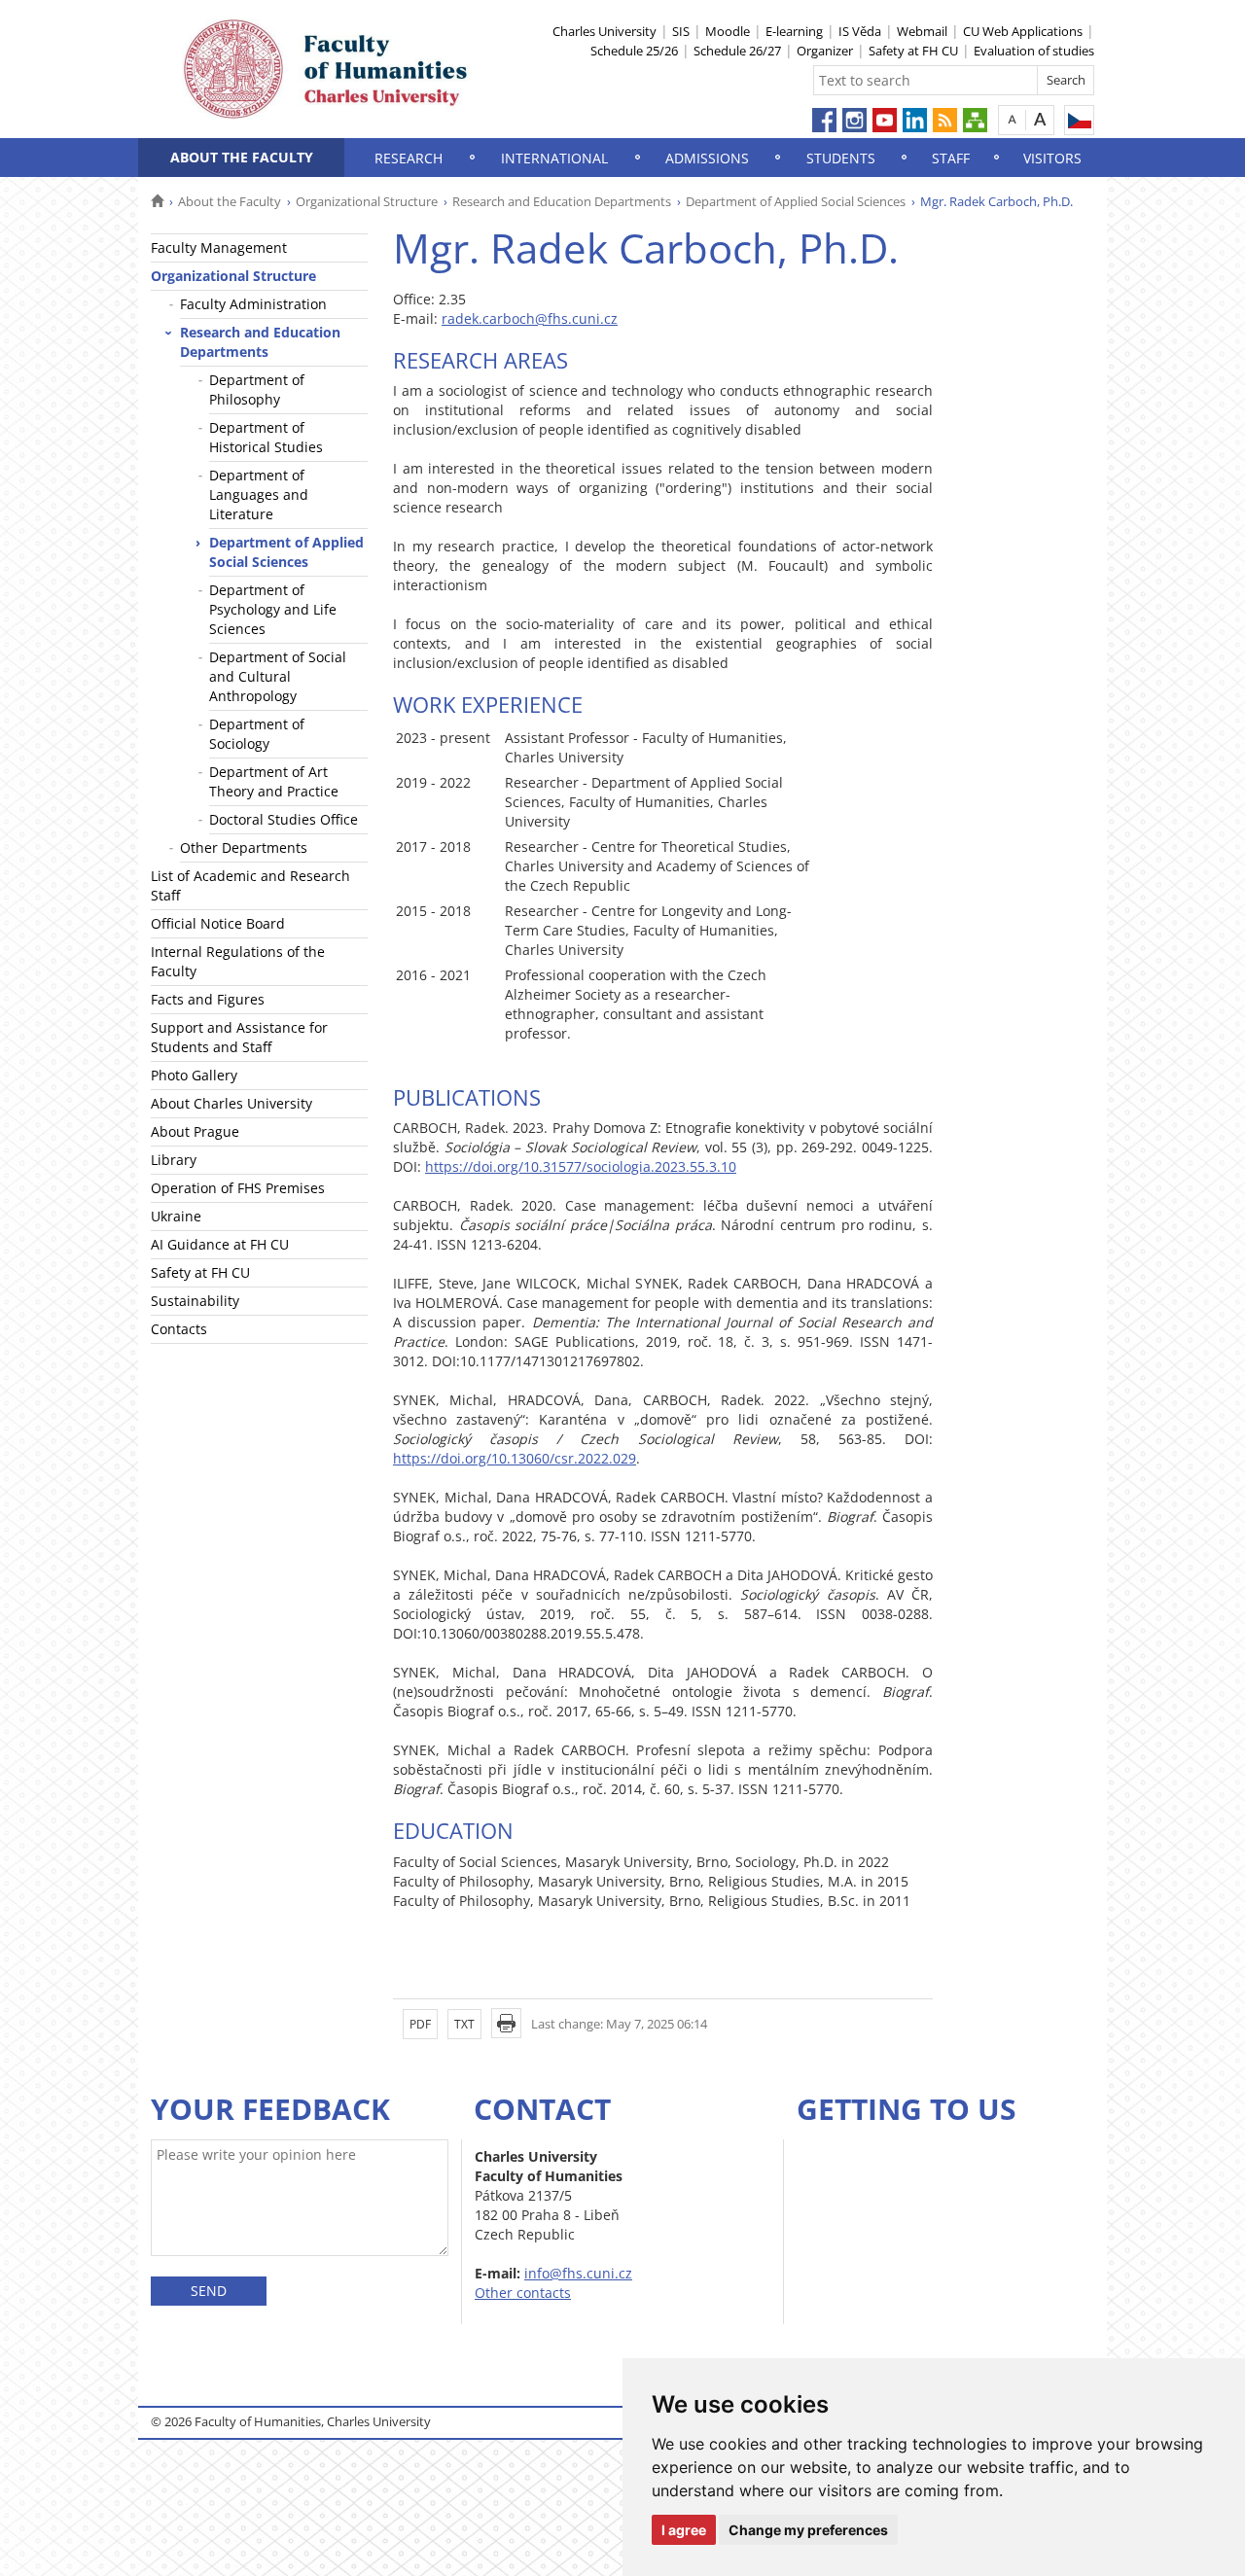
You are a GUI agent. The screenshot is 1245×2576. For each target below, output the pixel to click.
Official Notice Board (218, 923)
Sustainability (195, 1301)
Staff (951, 158)
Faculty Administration (253, 304)
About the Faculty (242, 157)
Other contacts (523, 2293)
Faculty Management (219, 247)
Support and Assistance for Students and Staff (239, 1037)
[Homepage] (157, 201)
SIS (681, 31)
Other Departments (244, 847)
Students (841, 158)
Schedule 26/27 (737, 51)
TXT (464, 2024)
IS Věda (860, 31)
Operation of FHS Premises (238, 1188)
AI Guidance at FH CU (220, 1244)
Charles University (605, 31)
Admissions (707, 158)
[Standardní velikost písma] (1012, 119)
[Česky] (1079, 120)
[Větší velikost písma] (1040, 119)
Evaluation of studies (1034, 51)
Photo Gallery (194, 1075)
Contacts (179, 1329)
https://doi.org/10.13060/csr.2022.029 (515, 1458)
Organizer (825, 51)
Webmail (922, 31)
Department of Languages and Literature (259, 494)
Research (409, 158)
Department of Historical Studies (266, 437)
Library (174, 1160)
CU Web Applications (1023, 31)
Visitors (1052, 158)
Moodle (728, 31)
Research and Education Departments (562, 201)
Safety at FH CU (913, 51)
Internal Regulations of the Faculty (238, 961)
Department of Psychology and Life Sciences (273, 609)
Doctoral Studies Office (284, 819)
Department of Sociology (257, 734)
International (554, 158)
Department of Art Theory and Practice (274, 781)
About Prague (195, 1131)
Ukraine (176, 1216)
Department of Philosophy (257, 389)
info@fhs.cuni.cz (578, 2273)
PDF (420, 2024)
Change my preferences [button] (808, 2530)
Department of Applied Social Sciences (796, 201)
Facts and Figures (208, 999)
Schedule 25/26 (634, 51)
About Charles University (231, 1103)
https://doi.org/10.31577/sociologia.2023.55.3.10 (581, 1166)
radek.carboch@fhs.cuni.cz (530, 318)
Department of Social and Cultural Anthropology (278, 676)
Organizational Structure (367, 201)
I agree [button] (684, 2530)
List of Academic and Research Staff (250, 885)
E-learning (794, 31)
